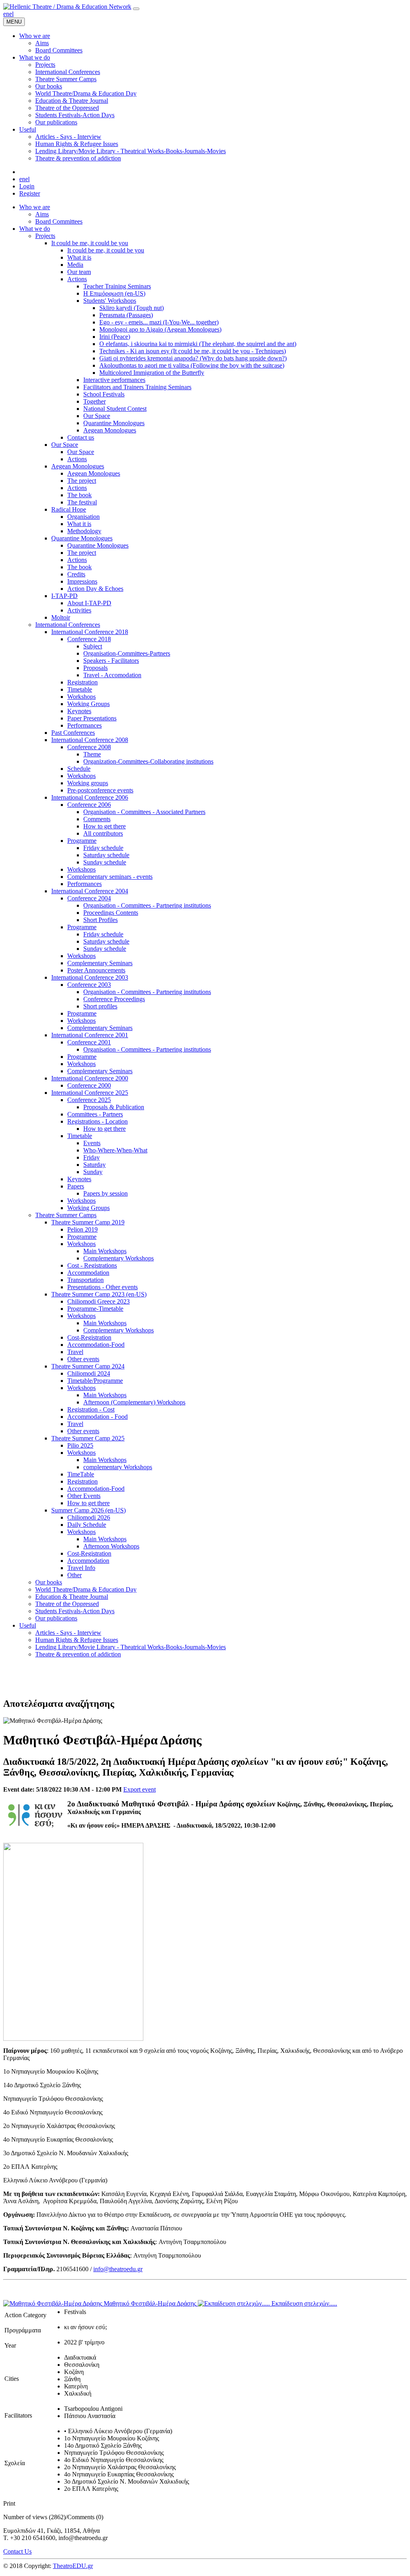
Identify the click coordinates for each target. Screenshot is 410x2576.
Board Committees (59, 221)
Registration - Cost (91, 1409)
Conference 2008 (89, 747)
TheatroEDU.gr (73, 2566)
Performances (84, 725)
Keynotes (79, 711)
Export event (140, 1789)
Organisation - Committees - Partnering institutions (147, 905)
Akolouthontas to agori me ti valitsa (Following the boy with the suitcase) (192, 365)
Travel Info (81, 1568)
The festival (82, 502)
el (11, 14)
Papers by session (106, 1193)
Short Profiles (100, 920)
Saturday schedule (106, 855)
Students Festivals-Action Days (75, 1611)
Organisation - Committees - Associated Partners (144, 812)
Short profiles (100, 1006)
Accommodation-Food (96, 1345)
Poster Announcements (96, 970)
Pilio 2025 (80, 1445)
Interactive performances (114, 380)
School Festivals (104, 394)
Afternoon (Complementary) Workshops (134, 1402)
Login (27, 186)
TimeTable (81, 1474)
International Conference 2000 (90, 1078)
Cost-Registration (89, 1337)
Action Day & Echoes (95, 589)
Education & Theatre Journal (72, 1597)
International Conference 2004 (90, 891)
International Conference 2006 (90, 797)
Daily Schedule (87, 1525)
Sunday (93, 1172)
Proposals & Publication (114, 1107)
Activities (79, 610)
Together (94, 401)
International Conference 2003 (90, 977)
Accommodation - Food (97, 1417)
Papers (76, 1186)
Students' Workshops (110, 301)
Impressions (82, 581)
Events (92, 1143)
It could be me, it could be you (90, 243)
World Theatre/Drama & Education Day (86, 1589)
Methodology (84, 531)
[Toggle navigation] (136, 9)
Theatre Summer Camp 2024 (88, 1366)
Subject (93, 646)
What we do (35, 229)
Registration (82, 682)
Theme (92, 754)
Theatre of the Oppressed (67, 1604)
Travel (75, 1352)
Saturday (94, 1165)
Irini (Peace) (115, 337)
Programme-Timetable (95, 1309)
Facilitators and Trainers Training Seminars (137, 387)
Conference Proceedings (114, 999)
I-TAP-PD (64, 596)
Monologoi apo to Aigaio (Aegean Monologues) (160, 329)
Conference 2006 (89, 805)
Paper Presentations (92, 718)
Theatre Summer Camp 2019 (88, 1222)
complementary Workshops (118, 1467)
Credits (76, 574)
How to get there (105, 826)
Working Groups (88, 704)
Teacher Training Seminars (117, 286)
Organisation (83, 517)
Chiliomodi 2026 (89, 1517)
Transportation (85, 1280)
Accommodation (88, 1273)
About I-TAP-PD (89, 603)
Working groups (88, 783)
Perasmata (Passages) (126, 315)
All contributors (103, 833)
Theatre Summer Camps (66, 1215)
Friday (91, 1157)
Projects (45, 236)
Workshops (81, 697)
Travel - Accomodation (112, 675)
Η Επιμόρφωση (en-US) (114, 293)
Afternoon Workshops (111, 1546)
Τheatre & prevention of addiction (78, 1654)
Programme (82, 841)
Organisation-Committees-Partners (127, 653)
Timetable (80, 689)
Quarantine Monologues (114, 423)
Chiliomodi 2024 (89, 1373)
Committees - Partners (95, 1114)
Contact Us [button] (17, 2551)
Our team (79, 272)
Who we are (35, 207)
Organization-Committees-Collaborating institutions (148, 761)
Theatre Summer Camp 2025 (88, 1438)
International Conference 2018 (90, 632)
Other (74, 1575)
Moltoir (61, 617)
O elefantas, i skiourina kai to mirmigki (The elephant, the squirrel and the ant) (198, 344)
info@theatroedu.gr (118, 2269)
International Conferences (68, 625)
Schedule (79, 769)
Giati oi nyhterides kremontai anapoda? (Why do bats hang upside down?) (193, 358)
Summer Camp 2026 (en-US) (88, 1510)
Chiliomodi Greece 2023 (98, 1301)
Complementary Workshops (119, 1258)
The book (79, 495)
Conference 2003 (89, 985)
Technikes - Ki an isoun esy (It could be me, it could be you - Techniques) (193, 351)
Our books (49, 1582)
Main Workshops (105, 1251)
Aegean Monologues (110, 430)
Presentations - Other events (102, 1287)
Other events (83, 1359)
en (6, 14)
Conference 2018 (89, 639)
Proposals (95, 668)
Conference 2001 (89, 1042)
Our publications (56, 1618)
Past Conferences (73, 733)
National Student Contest (115, 409)
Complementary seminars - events (110, 877)
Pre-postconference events (100, 790)
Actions (77, 279)
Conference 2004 (89, 898)
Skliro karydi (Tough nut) (132, 308)
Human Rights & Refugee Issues (77, 1640)
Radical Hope (69, 509)
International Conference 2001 (90, 1035)
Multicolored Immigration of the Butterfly (152, 373)
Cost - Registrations (92, 1265)
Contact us (81, 437)
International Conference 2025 (90, 1093)
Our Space (97, 416)
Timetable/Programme (95, 1381)
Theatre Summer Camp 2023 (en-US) (99, 1294)
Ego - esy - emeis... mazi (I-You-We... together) (159, 322)
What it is (79, 257)
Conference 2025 (89, 1100)
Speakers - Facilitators (111, 661)
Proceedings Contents (111, 913)
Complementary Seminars (100, 963)
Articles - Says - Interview (68, 1633)
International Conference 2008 (90, 740)
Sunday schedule (105, 862)
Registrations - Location (97, 1121)
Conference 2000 (89, 1085)
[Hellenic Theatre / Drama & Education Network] (67, 7)
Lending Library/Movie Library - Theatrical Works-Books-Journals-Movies (131, 1647)
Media (75, 265)
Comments (97, 819)
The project (82, 481)
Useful (28, 1625)
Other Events (84, 1496)
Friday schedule (103, 848)
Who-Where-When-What (115, 1150)
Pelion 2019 (82, 1229)
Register (30, 193)
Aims (42, 214)
